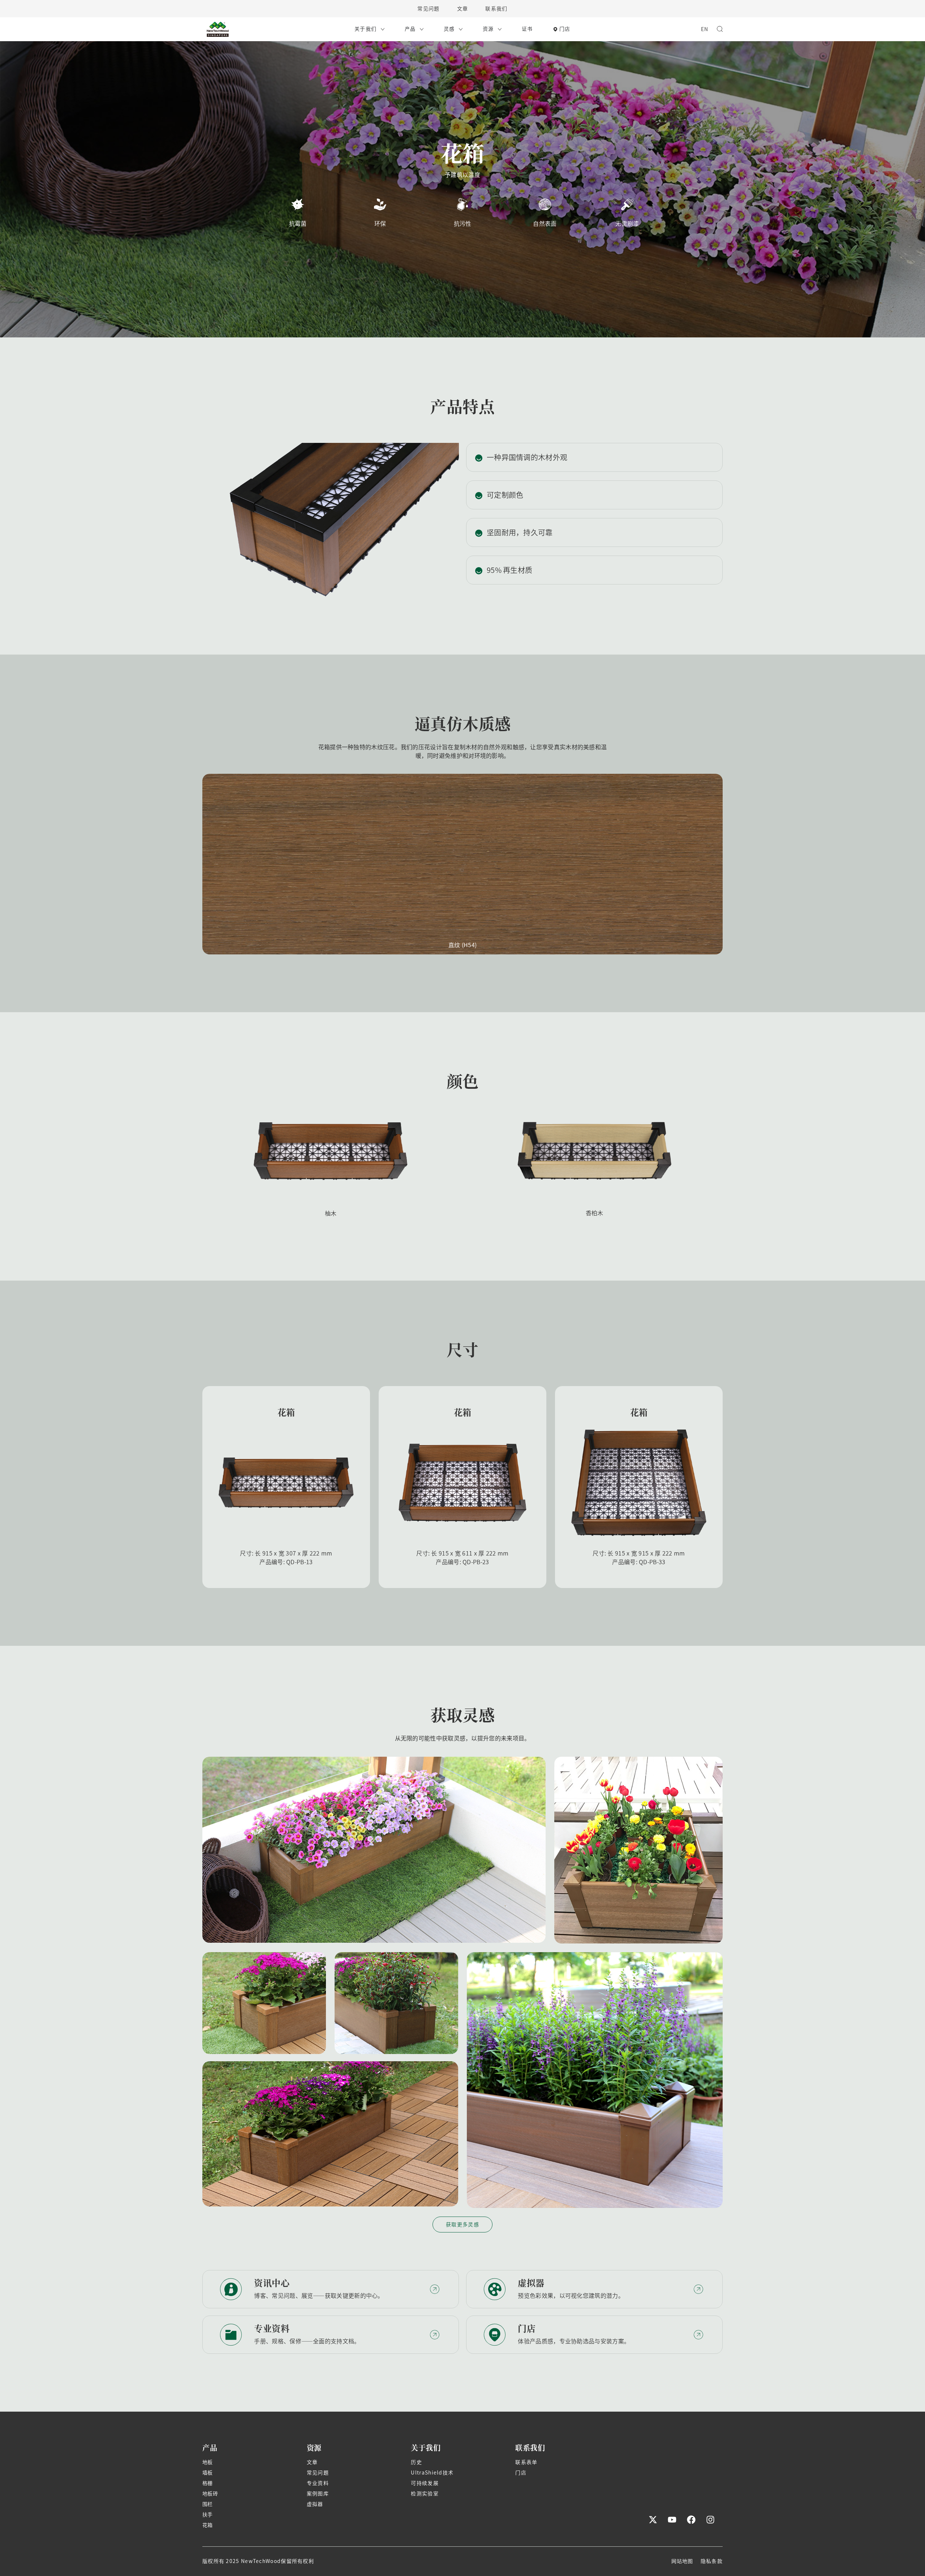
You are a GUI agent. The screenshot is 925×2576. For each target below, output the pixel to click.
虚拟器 (315, 2504)
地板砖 (210, 2494)
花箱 (208, 2525)
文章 (463, 9)
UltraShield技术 (432, 2473)
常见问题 (428, 9)
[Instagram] (710, 2520)
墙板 (208, 2473)
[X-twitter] (653, 2520)
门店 (521, 2473)
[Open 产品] (422, 29)
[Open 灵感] (461, 29)
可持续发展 (425, 2483)
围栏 (208, 2504)
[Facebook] (691, 2520)
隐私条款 (712, 2561)
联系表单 (526, 2462)
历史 (416, 2462)
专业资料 (318, 2483)
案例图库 (318, 2494)
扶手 (208, 2515)
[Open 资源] (500, 29)
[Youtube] (672, 2520)
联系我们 (496, 9)
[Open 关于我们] (383, 29)
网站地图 (682, 2561)
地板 (208, 2462)
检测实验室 (425, 2494)
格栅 (208, 2483)
